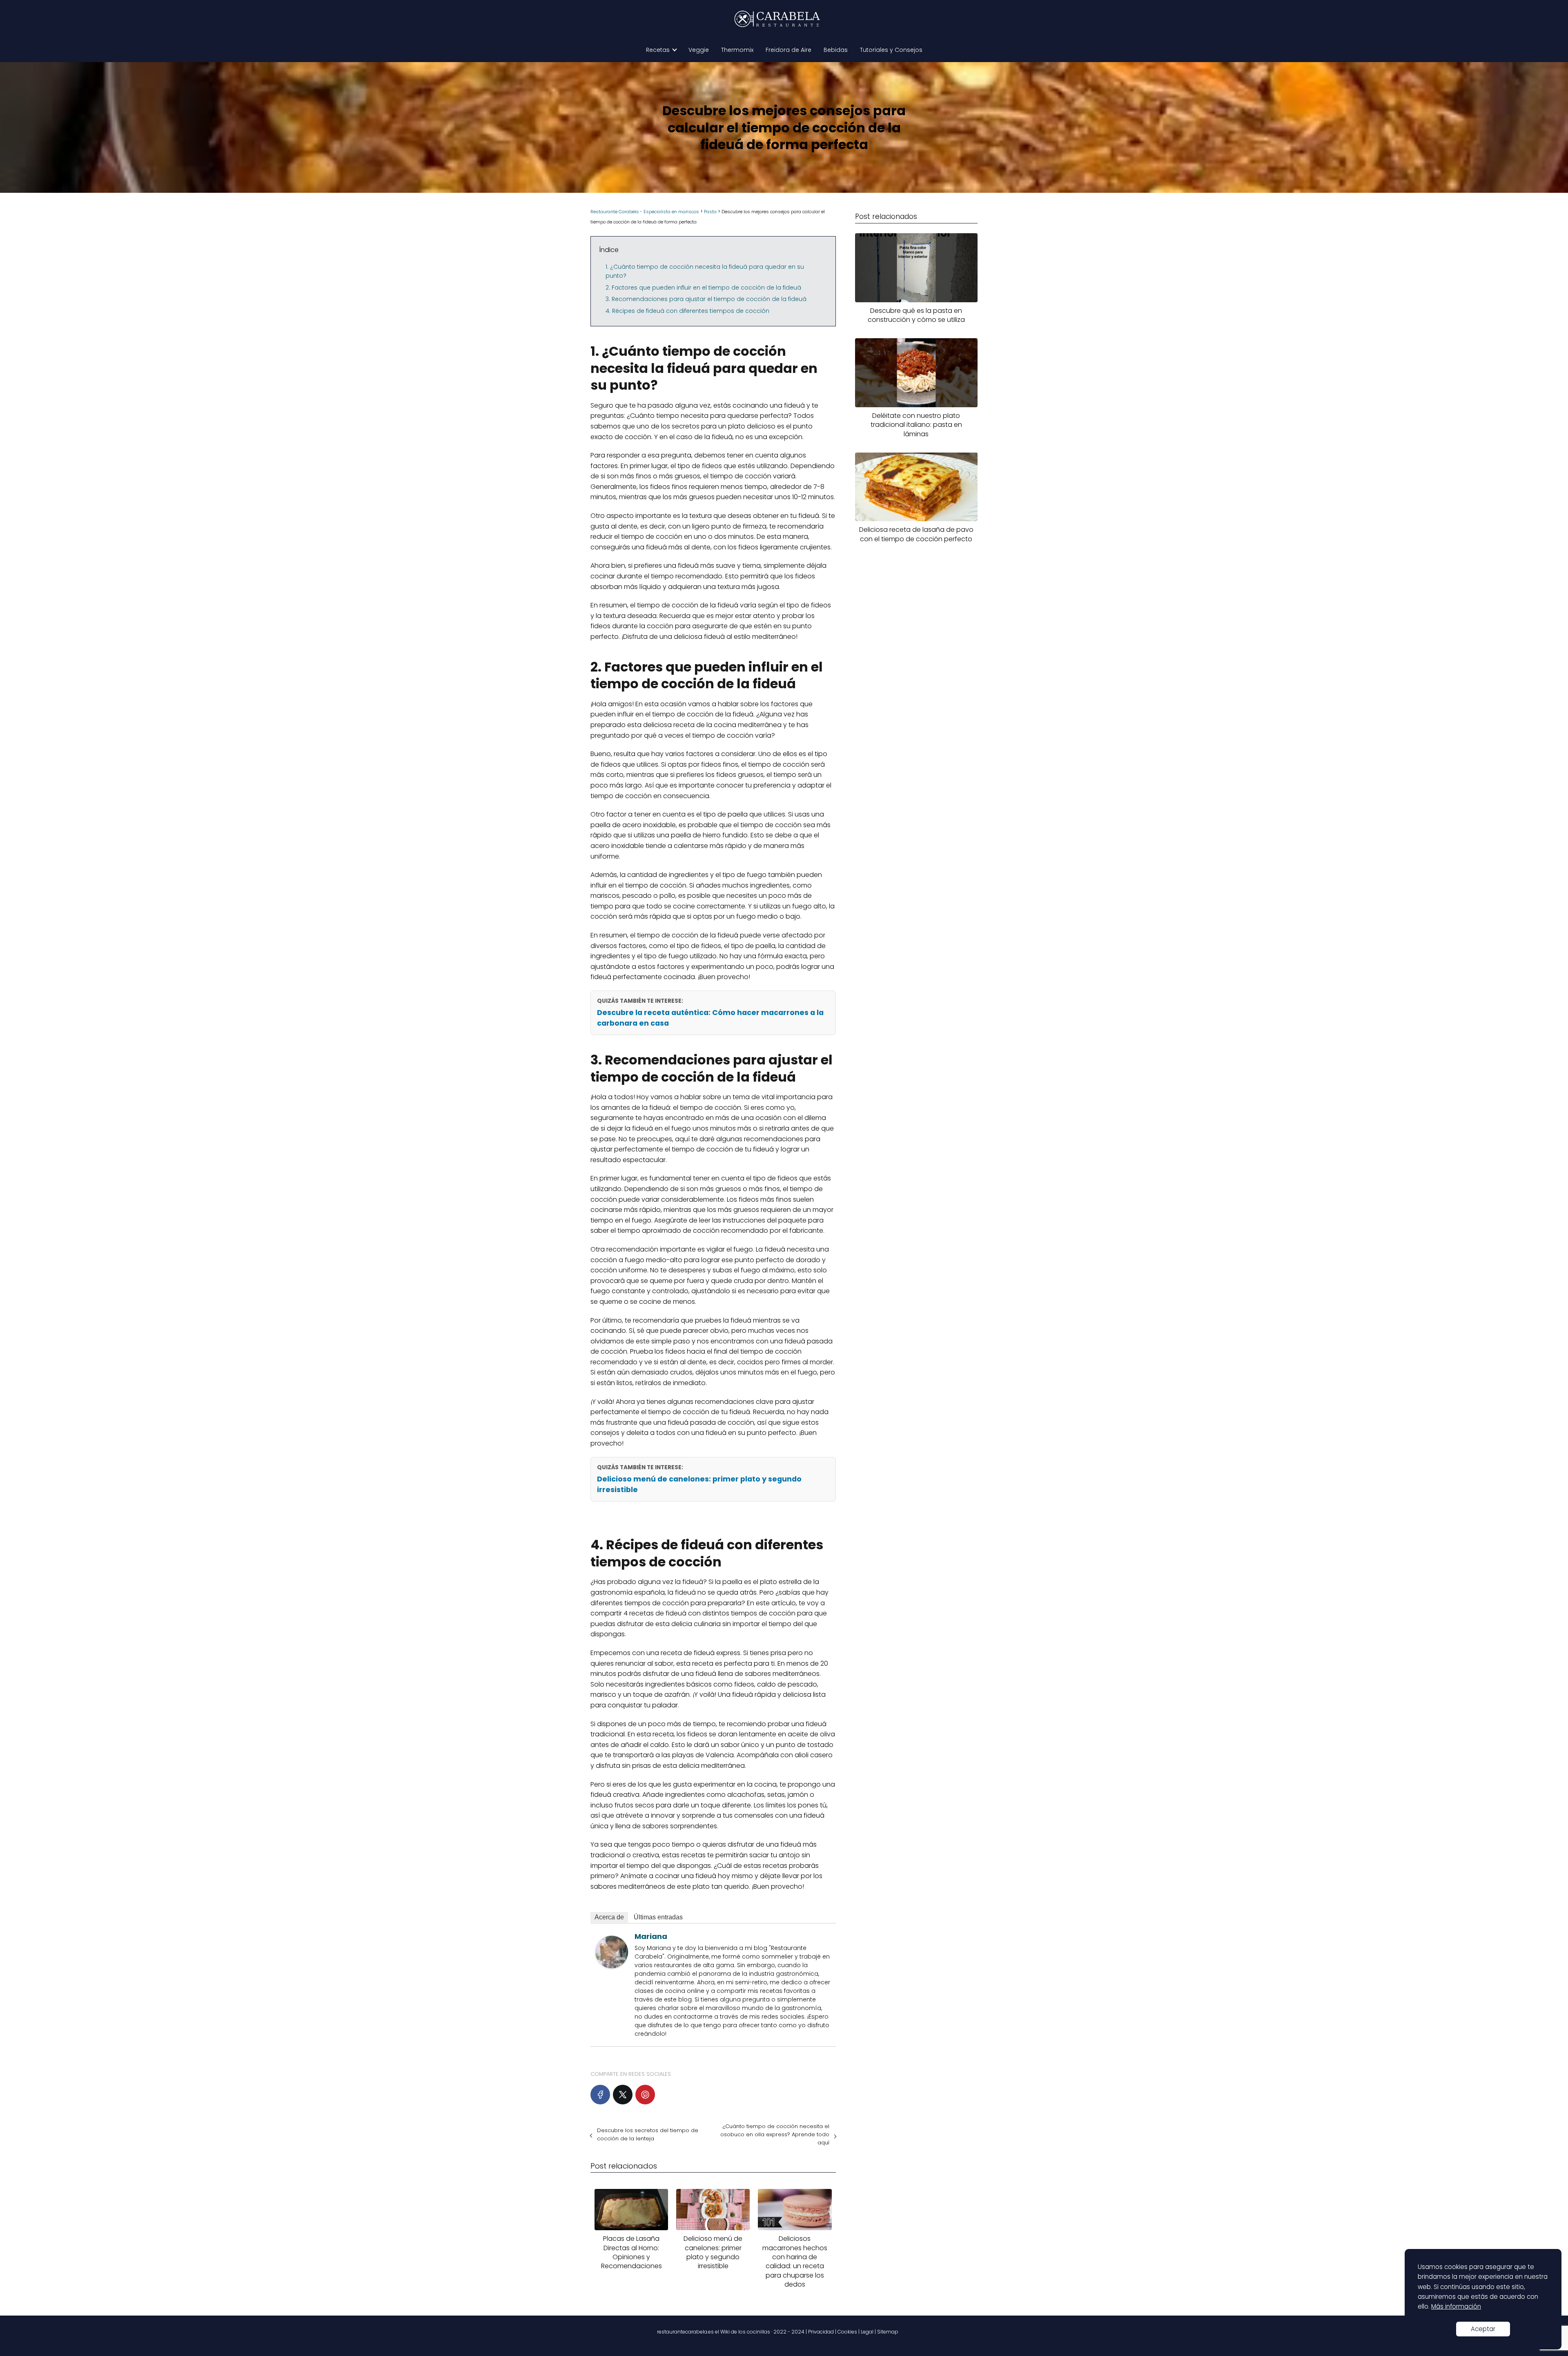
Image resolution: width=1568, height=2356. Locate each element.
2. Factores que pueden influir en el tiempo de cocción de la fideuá (703, 288)
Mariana (651, 1936)
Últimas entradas (658, 1917)
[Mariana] (612, 1966)
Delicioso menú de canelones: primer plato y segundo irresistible (699, 1484)
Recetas (658, 50)
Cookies (847, 2332)
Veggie (699, 50)
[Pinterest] (645, 2095)
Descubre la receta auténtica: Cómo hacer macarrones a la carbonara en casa (710, 1018)
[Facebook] (600, 2095)
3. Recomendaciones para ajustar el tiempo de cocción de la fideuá (706, 299)
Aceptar (1483, 2329)
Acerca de (609, 1917)
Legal (867, 2332)
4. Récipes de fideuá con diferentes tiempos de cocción (687, 311)
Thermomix (737, 50)
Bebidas (836, 50)
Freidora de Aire (788, 50)
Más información (1456, 2306)
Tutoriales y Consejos (891, 50)
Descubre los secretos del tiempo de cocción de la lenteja (648, 2134)
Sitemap (888, 2332)
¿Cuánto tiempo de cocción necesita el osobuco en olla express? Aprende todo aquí (775, 2134)
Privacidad (821, 2332)
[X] (623, 2095)
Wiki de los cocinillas (745, 2332)
